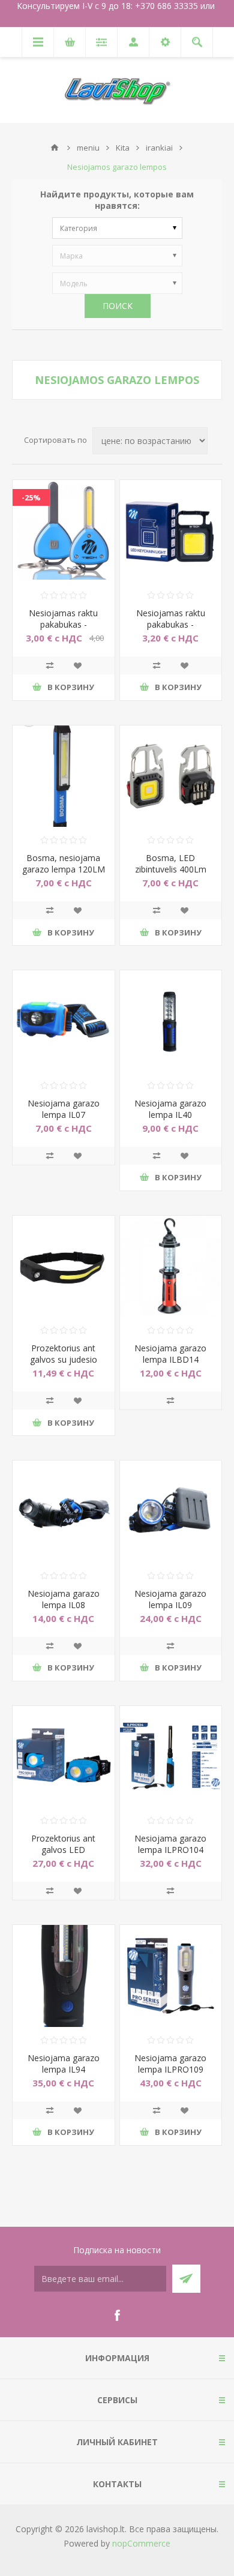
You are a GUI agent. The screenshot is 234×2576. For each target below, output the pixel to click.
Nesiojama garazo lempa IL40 (170, 1109)
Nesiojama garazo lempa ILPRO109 (170, 2064)
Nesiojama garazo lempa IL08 (64, 1599)
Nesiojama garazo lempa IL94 (64, 2064)
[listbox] (117, 228)
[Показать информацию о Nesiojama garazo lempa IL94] (64, 1976)
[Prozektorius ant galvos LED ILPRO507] (64, 1757)
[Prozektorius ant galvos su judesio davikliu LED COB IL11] (64, 1267)
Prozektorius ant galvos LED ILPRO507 (63, 1850)
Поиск (118, 306)
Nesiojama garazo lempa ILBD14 (170, 1354)
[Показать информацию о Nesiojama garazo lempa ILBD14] (171, 1267)
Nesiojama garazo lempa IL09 (170, 1599)
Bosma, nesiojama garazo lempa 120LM (64, 863)
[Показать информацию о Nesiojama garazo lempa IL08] (64, 1512)
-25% (31, 497)
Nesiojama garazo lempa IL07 (64, 1109)
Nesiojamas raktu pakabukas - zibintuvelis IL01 (63, 624)
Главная (55, 148)
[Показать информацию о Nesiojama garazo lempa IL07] (64, 1021)
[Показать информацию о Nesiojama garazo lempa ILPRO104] (171, 1757)
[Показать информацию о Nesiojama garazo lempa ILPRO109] (171, 1976)
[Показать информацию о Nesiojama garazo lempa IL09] (171, 1512)
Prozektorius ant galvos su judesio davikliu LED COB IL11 (64, 1365)
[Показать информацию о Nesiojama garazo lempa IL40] (171, 1021)
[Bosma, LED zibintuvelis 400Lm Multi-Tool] (171, 776)
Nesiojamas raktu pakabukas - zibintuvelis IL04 (171, 624)
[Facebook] (117, 2316)
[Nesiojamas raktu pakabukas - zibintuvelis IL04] (171, 531)
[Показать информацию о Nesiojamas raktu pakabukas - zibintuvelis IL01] (64, 531)
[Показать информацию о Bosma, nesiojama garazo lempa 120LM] (64, 776)
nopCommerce (141, 2543)
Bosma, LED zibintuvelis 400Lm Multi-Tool (171, 869)
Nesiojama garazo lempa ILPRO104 (170, 1844)
